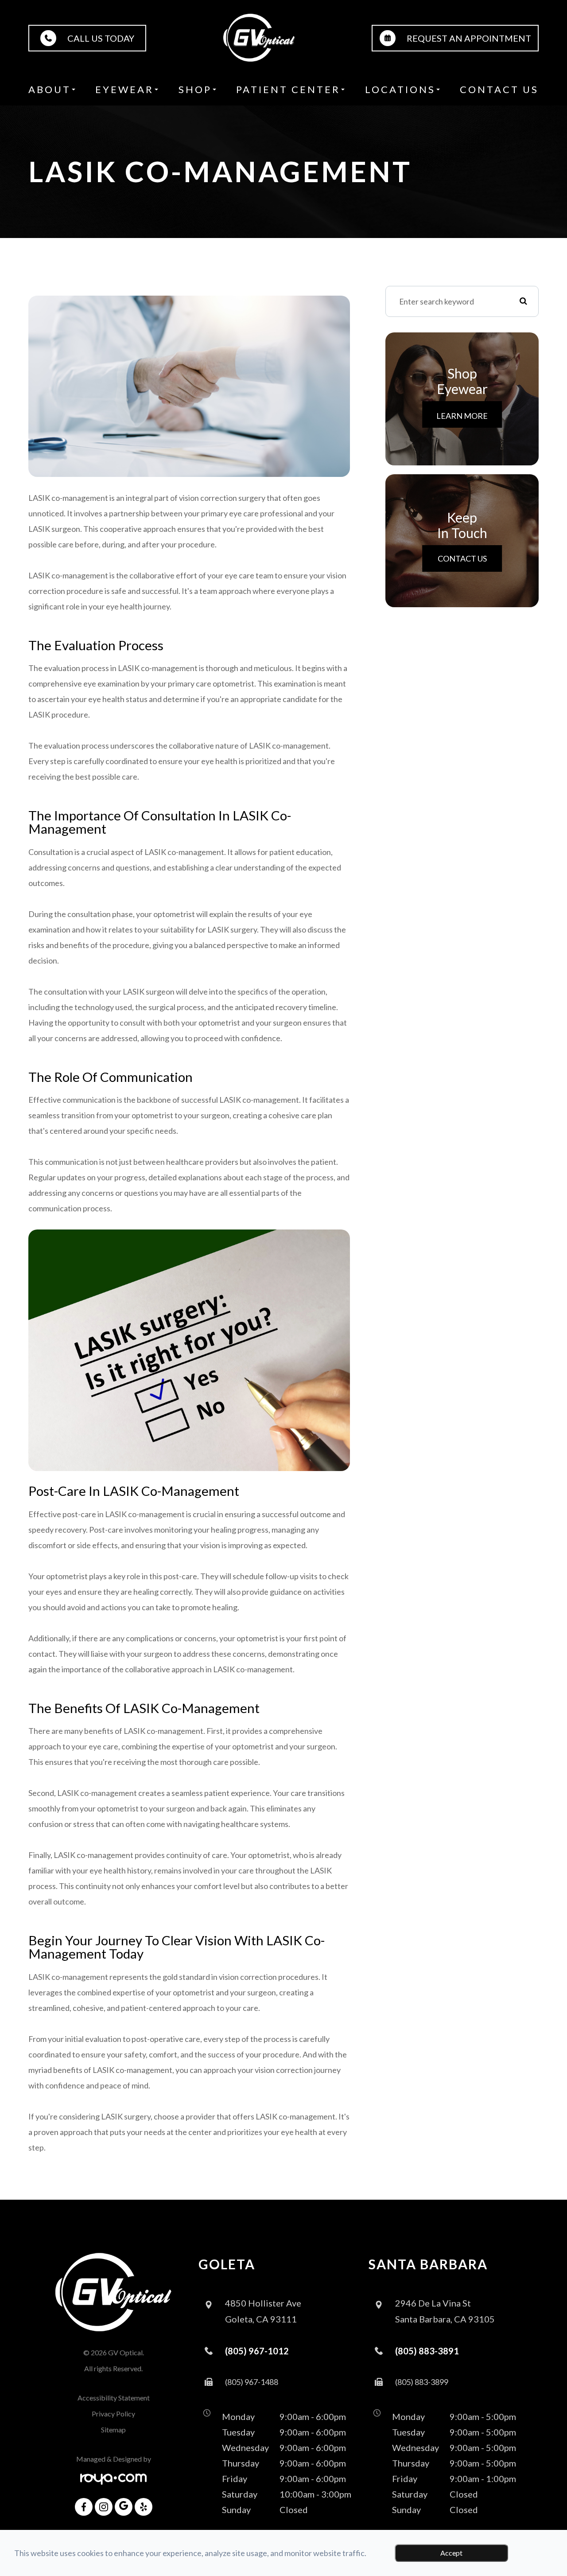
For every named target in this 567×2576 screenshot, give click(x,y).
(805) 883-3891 (427, 2351)
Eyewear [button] (124, 89)
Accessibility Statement (114, 2398)
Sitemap (113, 2430)
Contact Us (499, 89)
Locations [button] (400, 89)
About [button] (50, 89)
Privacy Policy (113, 2414)
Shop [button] (195, 89)
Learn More (462, 416)
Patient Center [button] (288, 89)
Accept (451, 2553)
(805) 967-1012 (257, 2351)
